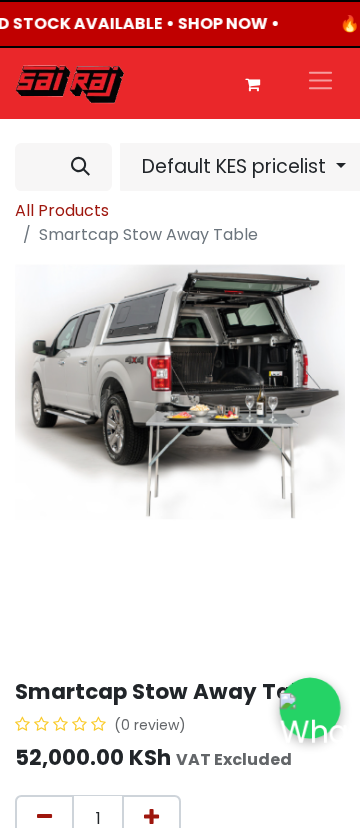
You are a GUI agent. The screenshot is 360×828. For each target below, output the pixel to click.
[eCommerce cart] (252, 84)
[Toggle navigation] (320, 83)
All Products (62, 210)
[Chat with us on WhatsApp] (310, 708)
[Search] (80, 167)
